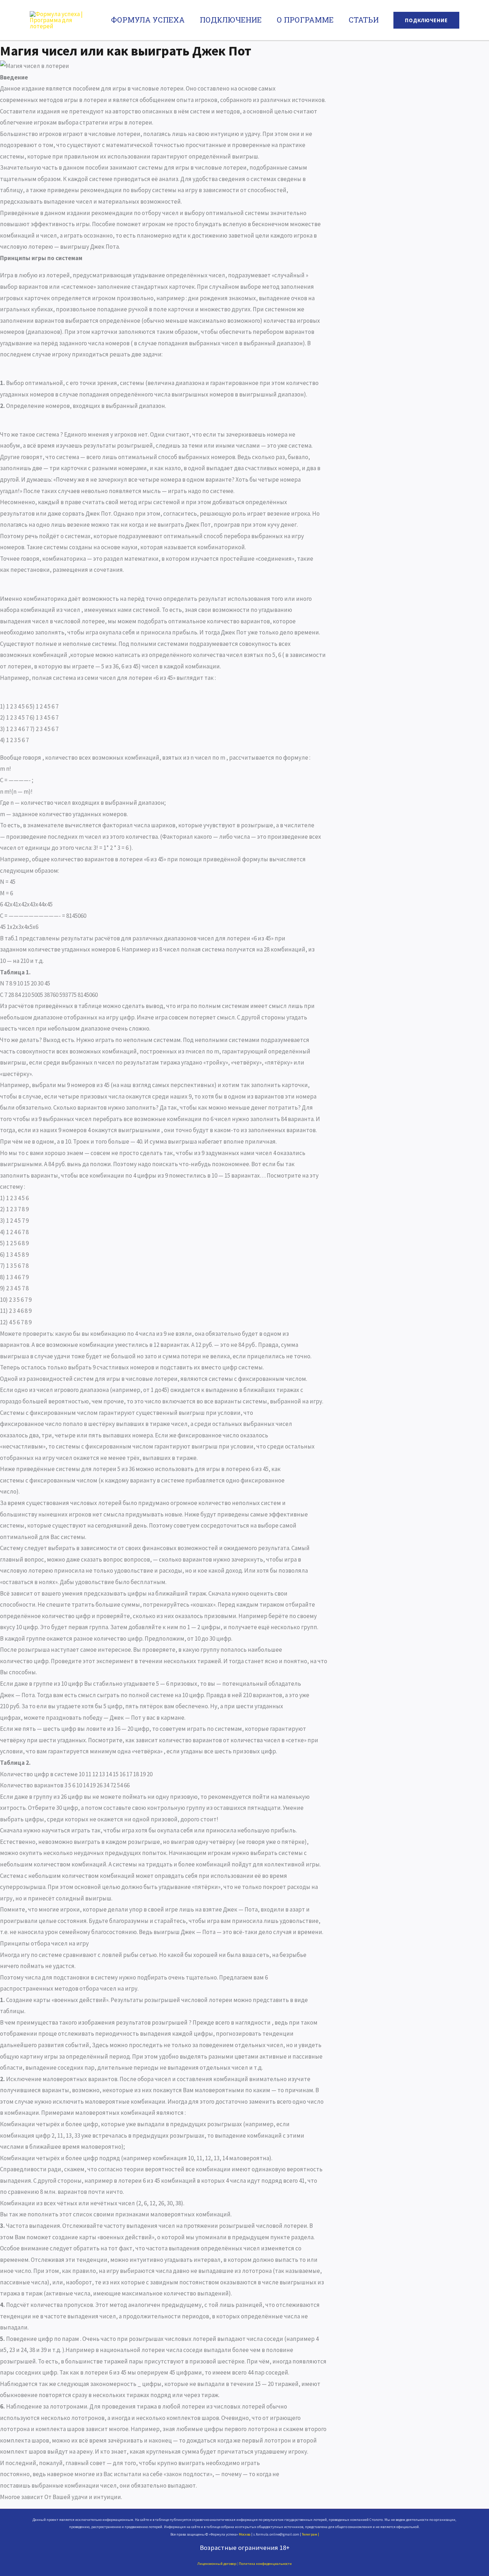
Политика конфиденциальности (265, 2564)
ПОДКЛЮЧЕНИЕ (231, 20)
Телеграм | (310, 2534)
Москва (245, 2534)
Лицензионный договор (217, 2564)
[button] (426, 20)
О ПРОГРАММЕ (305, 20)
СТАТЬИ (364, 20)
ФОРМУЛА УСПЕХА (148, 20)
